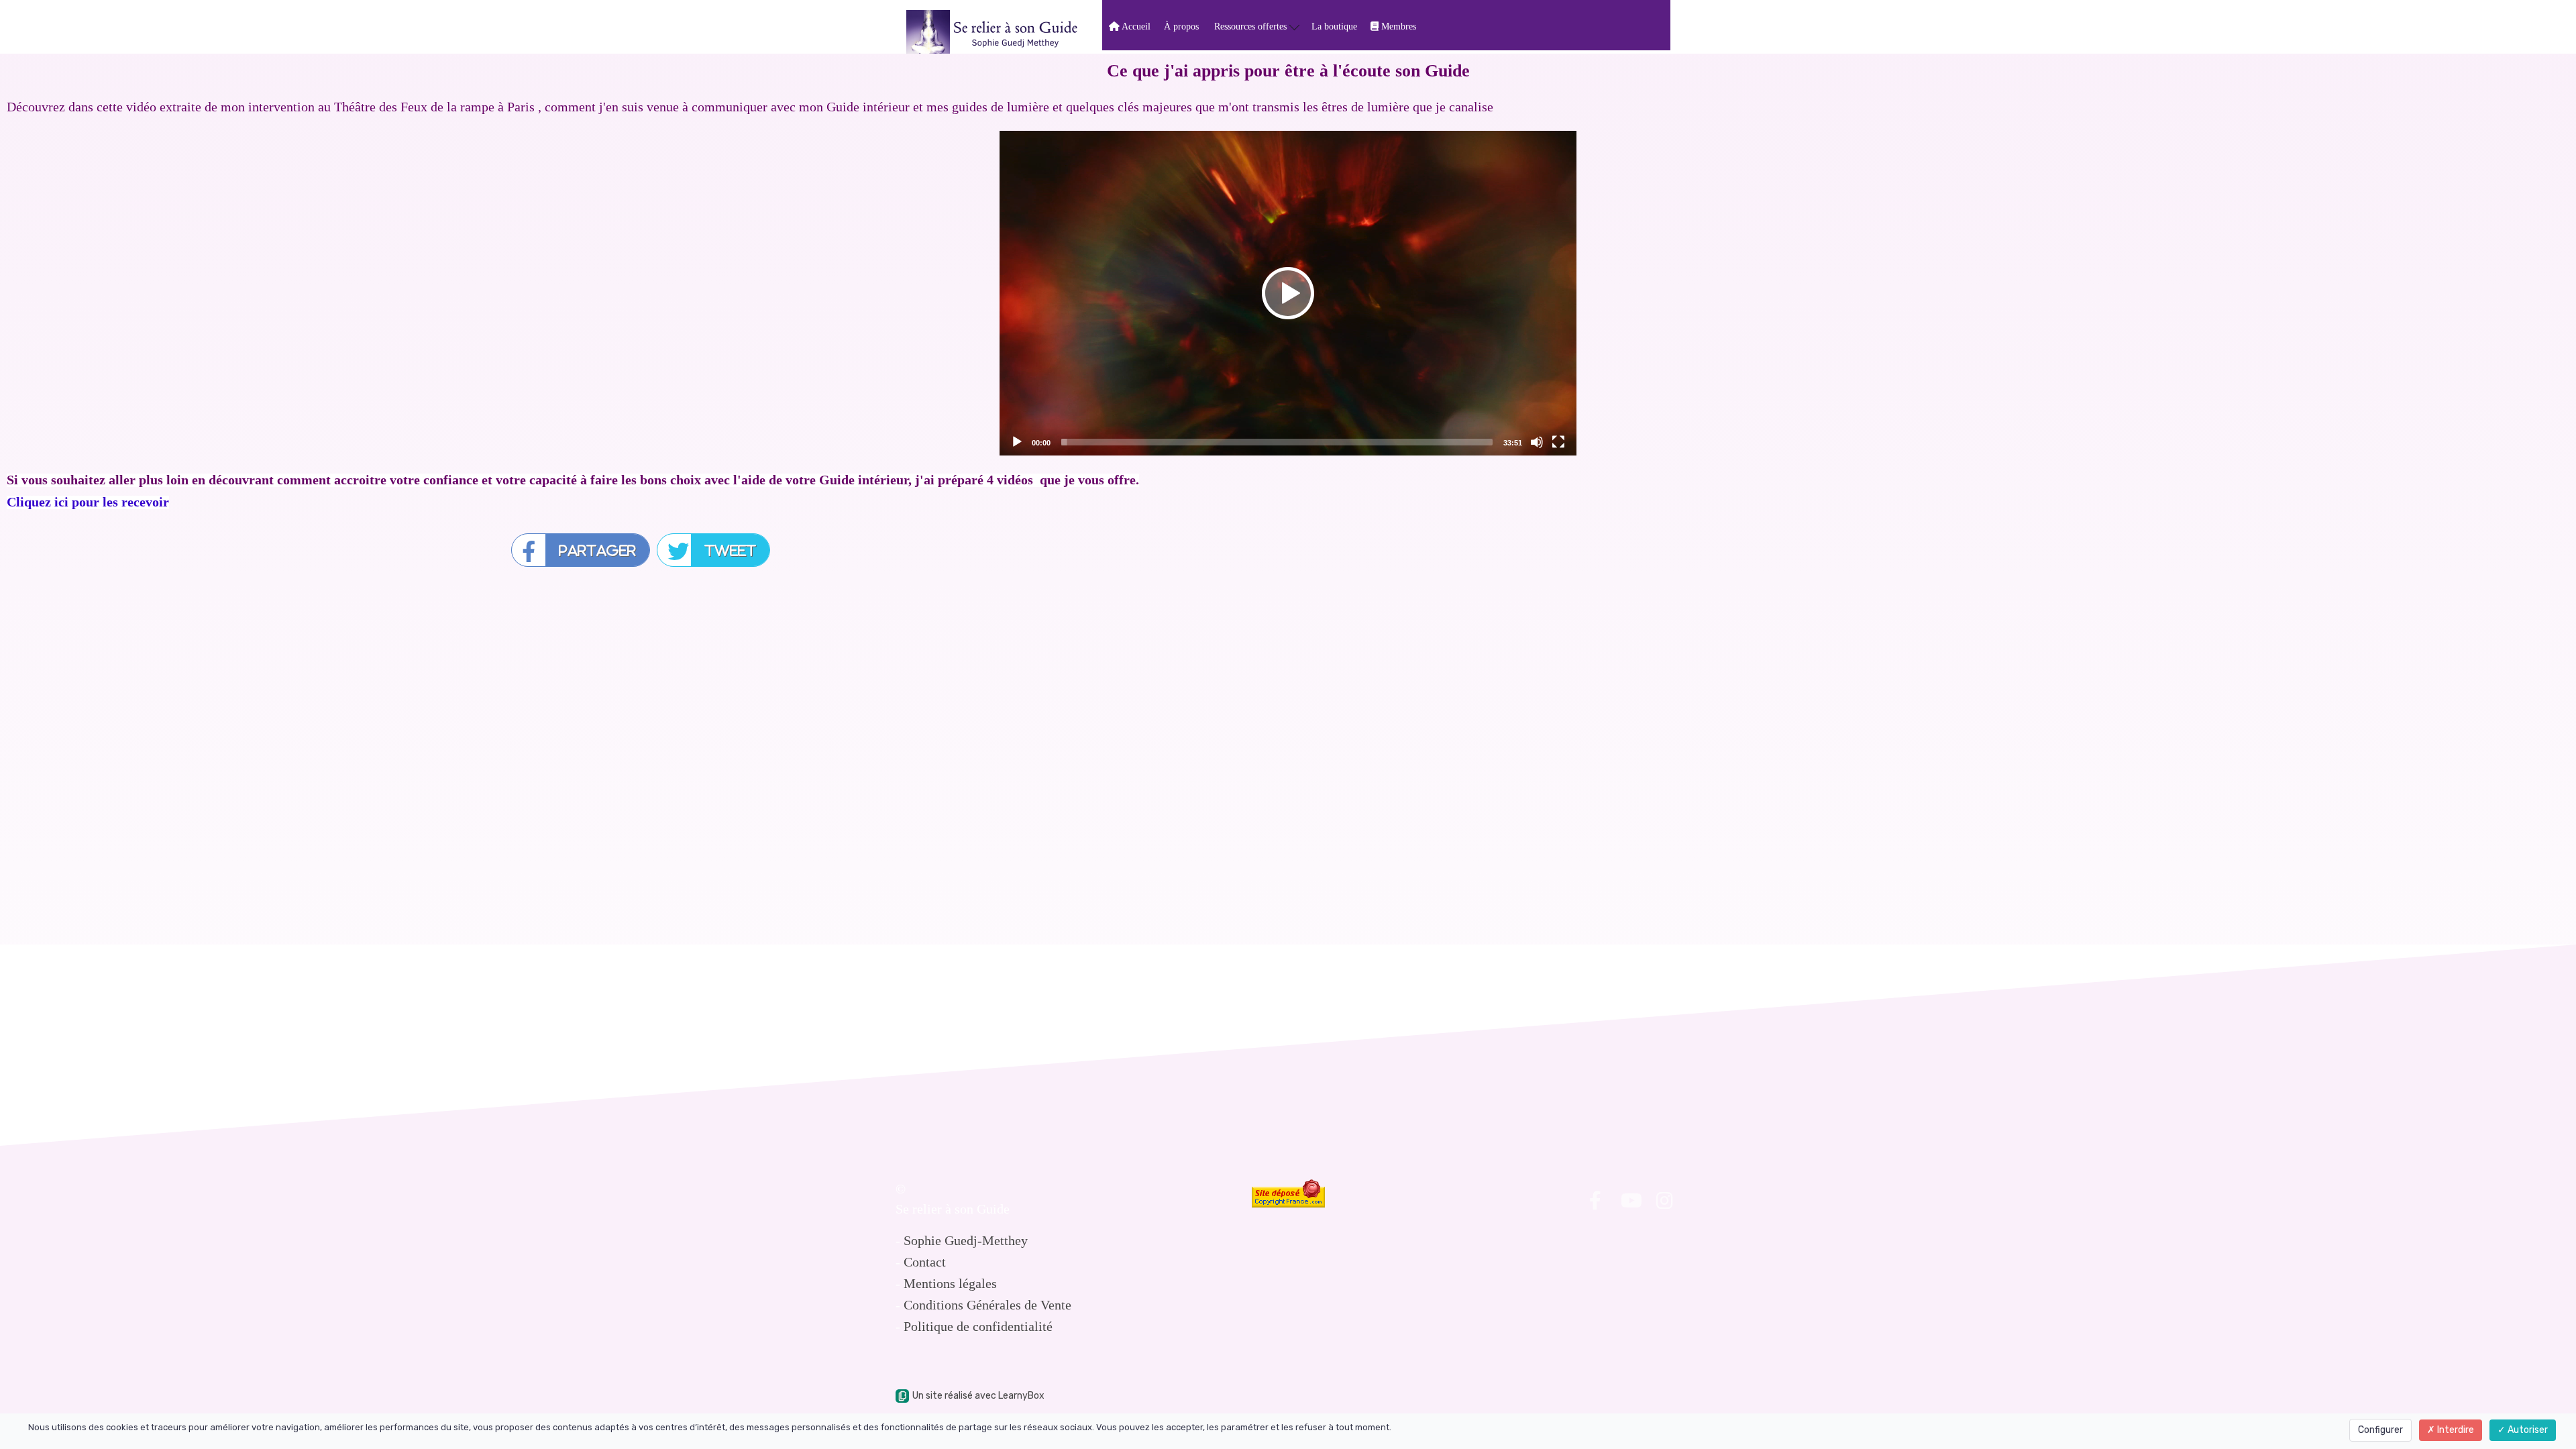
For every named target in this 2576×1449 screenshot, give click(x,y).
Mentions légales (950, 1283)
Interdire (2455, 1430)
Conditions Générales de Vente (987, 1305)
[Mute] (1537, 442)
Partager (597, 550)
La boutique (1334, 26)
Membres (1397, 26)
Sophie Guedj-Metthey (966, 1240)
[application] (1288, 293)
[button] (1288, 293)
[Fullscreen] (1558, 442)
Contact (925, 1262)
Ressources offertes (1252, 26)
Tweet (730, 550)
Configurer (2380, 1430)
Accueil (1135, 26)
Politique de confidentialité (978, 1326)
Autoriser (2527, 1430)
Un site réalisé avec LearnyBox (978, 1396)
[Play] (1017, 442)
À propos (1181, 26)
